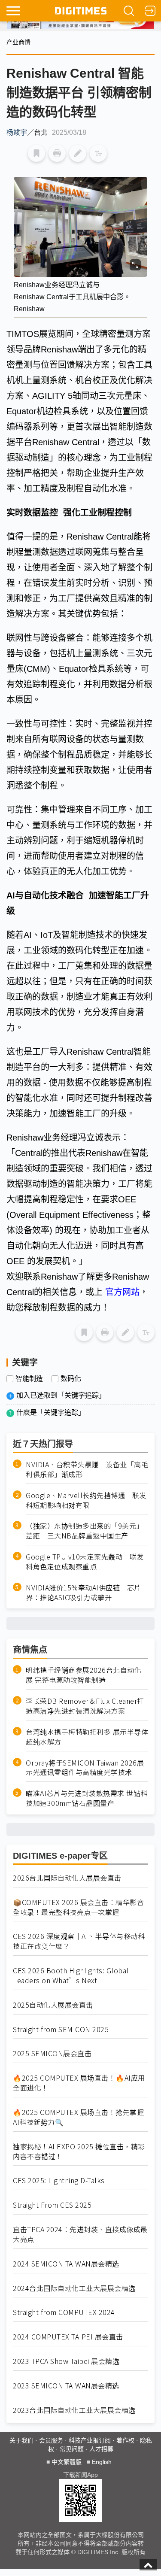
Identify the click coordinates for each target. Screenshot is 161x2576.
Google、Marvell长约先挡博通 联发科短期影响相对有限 (86, 1500)
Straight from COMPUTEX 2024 (64, 2312)
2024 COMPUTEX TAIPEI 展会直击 (68, 2337)
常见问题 (72, 2449)
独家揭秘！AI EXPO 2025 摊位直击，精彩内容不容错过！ (79, 2151)
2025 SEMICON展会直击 (52, 2053)
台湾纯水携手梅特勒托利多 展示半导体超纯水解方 (87, 1737)
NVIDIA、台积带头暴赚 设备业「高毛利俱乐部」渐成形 (87, 1469)
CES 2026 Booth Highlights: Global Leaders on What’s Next (71, 1975)
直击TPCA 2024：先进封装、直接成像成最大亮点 (80, 2234)
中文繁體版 (67, 2462)
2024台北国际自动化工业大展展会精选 (74, 2288)
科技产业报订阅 (90, 2440)
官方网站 (122, 1292)
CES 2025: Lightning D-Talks (59, 2180)
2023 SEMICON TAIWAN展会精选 (66, 2386)
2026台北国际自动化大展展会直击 (67, 1878)
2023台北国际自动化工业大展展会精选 (74, 2410)
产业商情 (18, 42)
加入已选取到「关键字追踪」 (61, 1395)
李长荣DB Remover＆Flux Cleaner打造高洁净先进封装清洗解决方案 (85, 1706)
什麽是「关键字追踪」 (51, 1412)
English (102, 2462)
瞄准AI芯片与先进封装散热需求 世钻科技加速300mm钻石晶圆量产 (87, 1798)
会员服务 (51, 2440)
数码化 (71, 1379)
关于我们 (21, 2440)
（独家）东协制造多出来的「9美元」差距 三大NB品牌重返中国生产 (85, 1531)
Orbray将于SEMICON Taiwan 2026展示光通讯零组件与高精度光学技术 (85, 1768)
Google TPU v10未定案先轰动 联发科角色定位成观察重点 (85, 1562)
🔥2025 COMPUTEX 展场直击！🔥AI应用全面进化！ (79, 2083)
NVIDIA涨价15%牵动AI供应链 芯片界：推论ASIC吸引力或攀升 (84, 1593)
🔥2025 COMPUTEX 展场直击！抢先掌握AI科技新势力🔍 (78, 2117)
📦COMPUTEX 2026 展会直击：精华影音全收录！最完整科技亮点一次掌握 (78, 1907)
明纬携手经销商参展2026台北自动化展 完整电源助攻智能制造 (84, 1675)
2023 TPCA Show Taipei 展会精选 (66, 2361)
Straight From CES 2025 (52, 2205)
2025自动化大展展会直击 (53, 2005)
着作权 (125, 2440)
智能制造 (29, 1379)
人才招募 (101, 2449)
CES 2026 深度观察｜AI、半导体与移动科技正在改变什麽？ (79, 1941)
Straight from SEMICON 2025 (61, 2029)
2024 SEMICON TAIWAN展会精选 (66, 2264)
